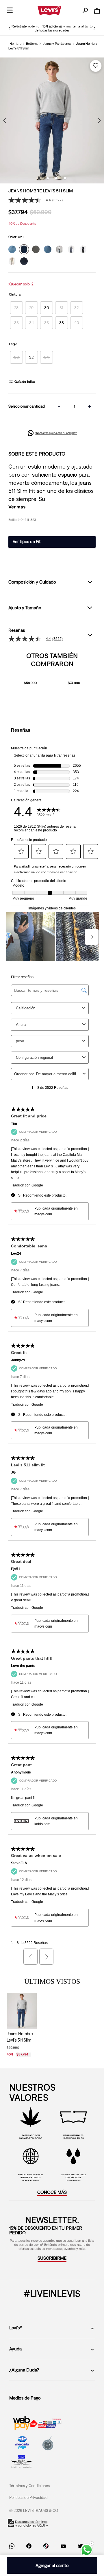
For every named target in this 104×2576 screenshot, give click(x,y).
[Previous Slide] (10, 28)
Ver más (17, 507)
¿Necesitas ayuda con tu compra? (56, 433)
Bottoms (32, 44)
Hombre (15, 44)
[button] (16, 308)
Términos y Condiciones (29, 2545)
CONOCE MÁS (52, 2251)
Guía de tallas (25, 382)
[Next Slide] (94, 28)
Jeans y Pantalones (57, 44)
